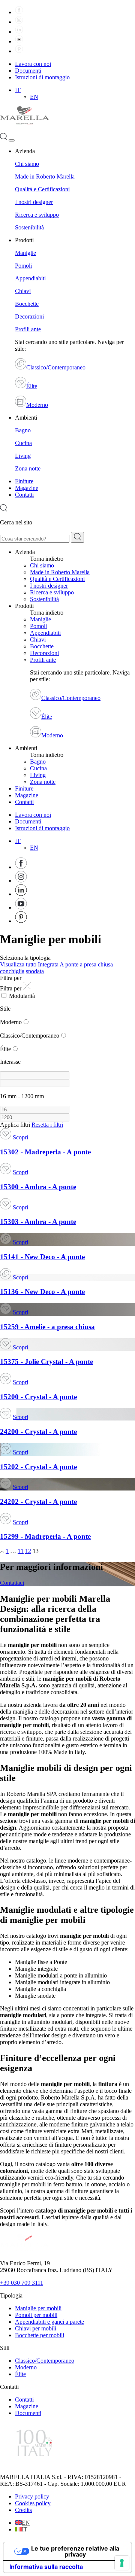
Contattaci (12, 1583)
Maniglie (25, 253)
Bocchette (27, 304)
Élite (32, 386)
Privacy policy (32, 2496)
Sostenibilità (29, 227)
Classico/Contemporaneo (56, 367)
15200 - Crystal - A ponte (38, 1397)
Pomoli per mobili (36, 2315)
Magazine (27, 488)
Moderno (37, 405)
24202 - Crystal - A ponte (38, 1502)
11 (21, 1551)
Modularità (22, 996)
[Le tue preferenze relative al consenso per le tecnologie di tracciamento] (122, 2563)
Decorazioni (29, 316)
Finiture (24, 481)
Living (23, 456)
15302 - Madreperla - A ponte (45, 1152)
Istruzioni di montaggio (42, 77)
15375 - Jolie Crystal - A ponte (46, 1362)
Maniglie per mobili (38, 2308)
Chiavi (23, 291)
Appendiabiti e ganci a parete (49, 2322)
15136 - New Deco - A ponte (42, 1292)
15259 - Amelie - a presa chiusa (47, 1327)
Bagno (23, 430)
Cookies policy (33, 2503)
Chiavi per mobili (36, 2328)
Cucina (23, 443)
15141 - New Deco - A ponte (42, 1257)
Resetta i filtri (47, 1125)
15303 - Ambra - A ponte (38, 1222)
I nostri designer (34, 202)
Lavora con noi (33, 64)
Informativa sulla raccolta (46, 2567)
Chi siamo (27, 164)
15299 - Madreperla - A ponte (45, 1536)
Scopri (20, 1137)
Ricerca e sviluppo (37, 215)
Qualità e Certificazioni (42, 189)
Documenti (28, 71)
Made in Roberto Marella (45, 176)
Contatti (24, 495)
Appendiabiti (30, 278)
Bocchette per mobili (40, 2335)
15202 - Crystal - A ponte (38, 1467)
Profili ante (28, 329)
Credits (23, 2510)
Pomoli (23, 266)
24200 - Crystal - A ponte (38, 1432)
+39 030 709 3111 (22, 2283)
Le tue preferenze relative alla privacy (75, 2551)
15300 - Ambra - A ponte (38, 1187)
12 (28, 1551)
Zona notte (28, 468)
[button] (18, 90)
